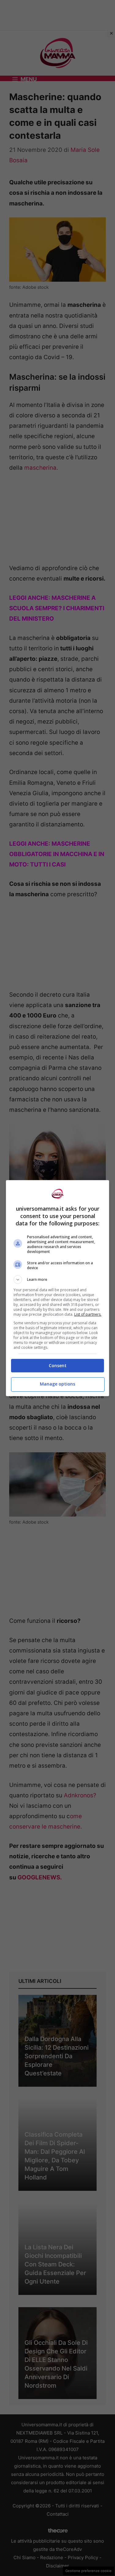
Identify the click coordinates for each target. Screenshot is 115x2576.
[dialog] (58, 1288)
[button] (58, 1280)
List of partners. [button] (88, 1314)
